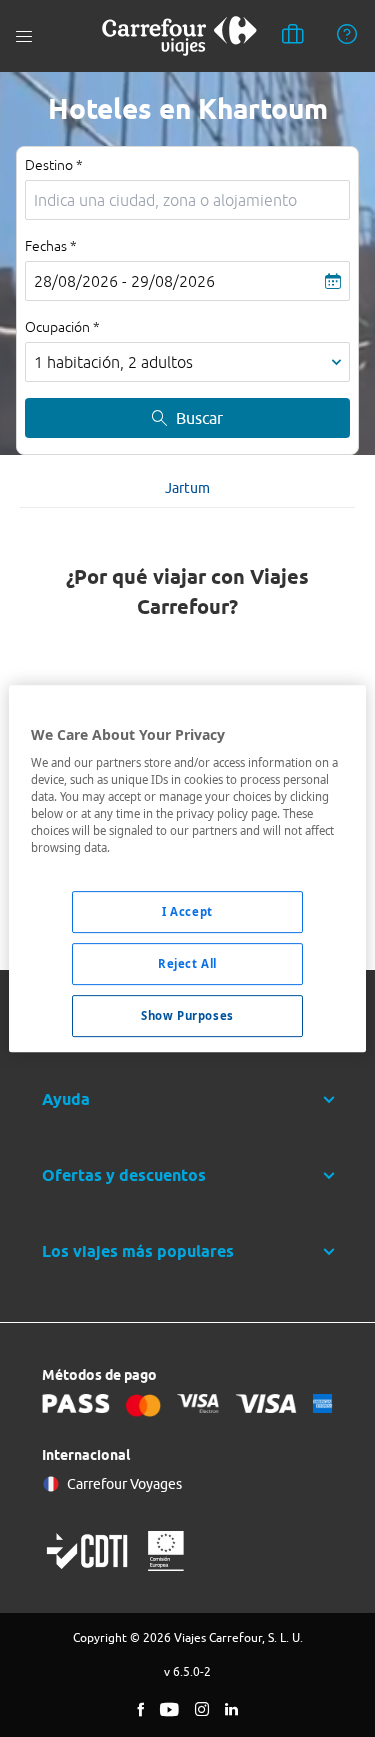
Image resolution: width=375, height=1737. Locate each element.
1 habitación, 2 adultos (113, 362)
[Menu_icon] (24, 36)
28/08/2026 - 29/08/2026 (124, 281)
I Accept (187, 912)
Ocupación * (62, 327)
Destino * (54, 165)
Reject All (187, 964)
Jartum (187, 488)
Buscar (199, 418)
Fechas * (51, 246)
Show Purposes (187, 1015)
